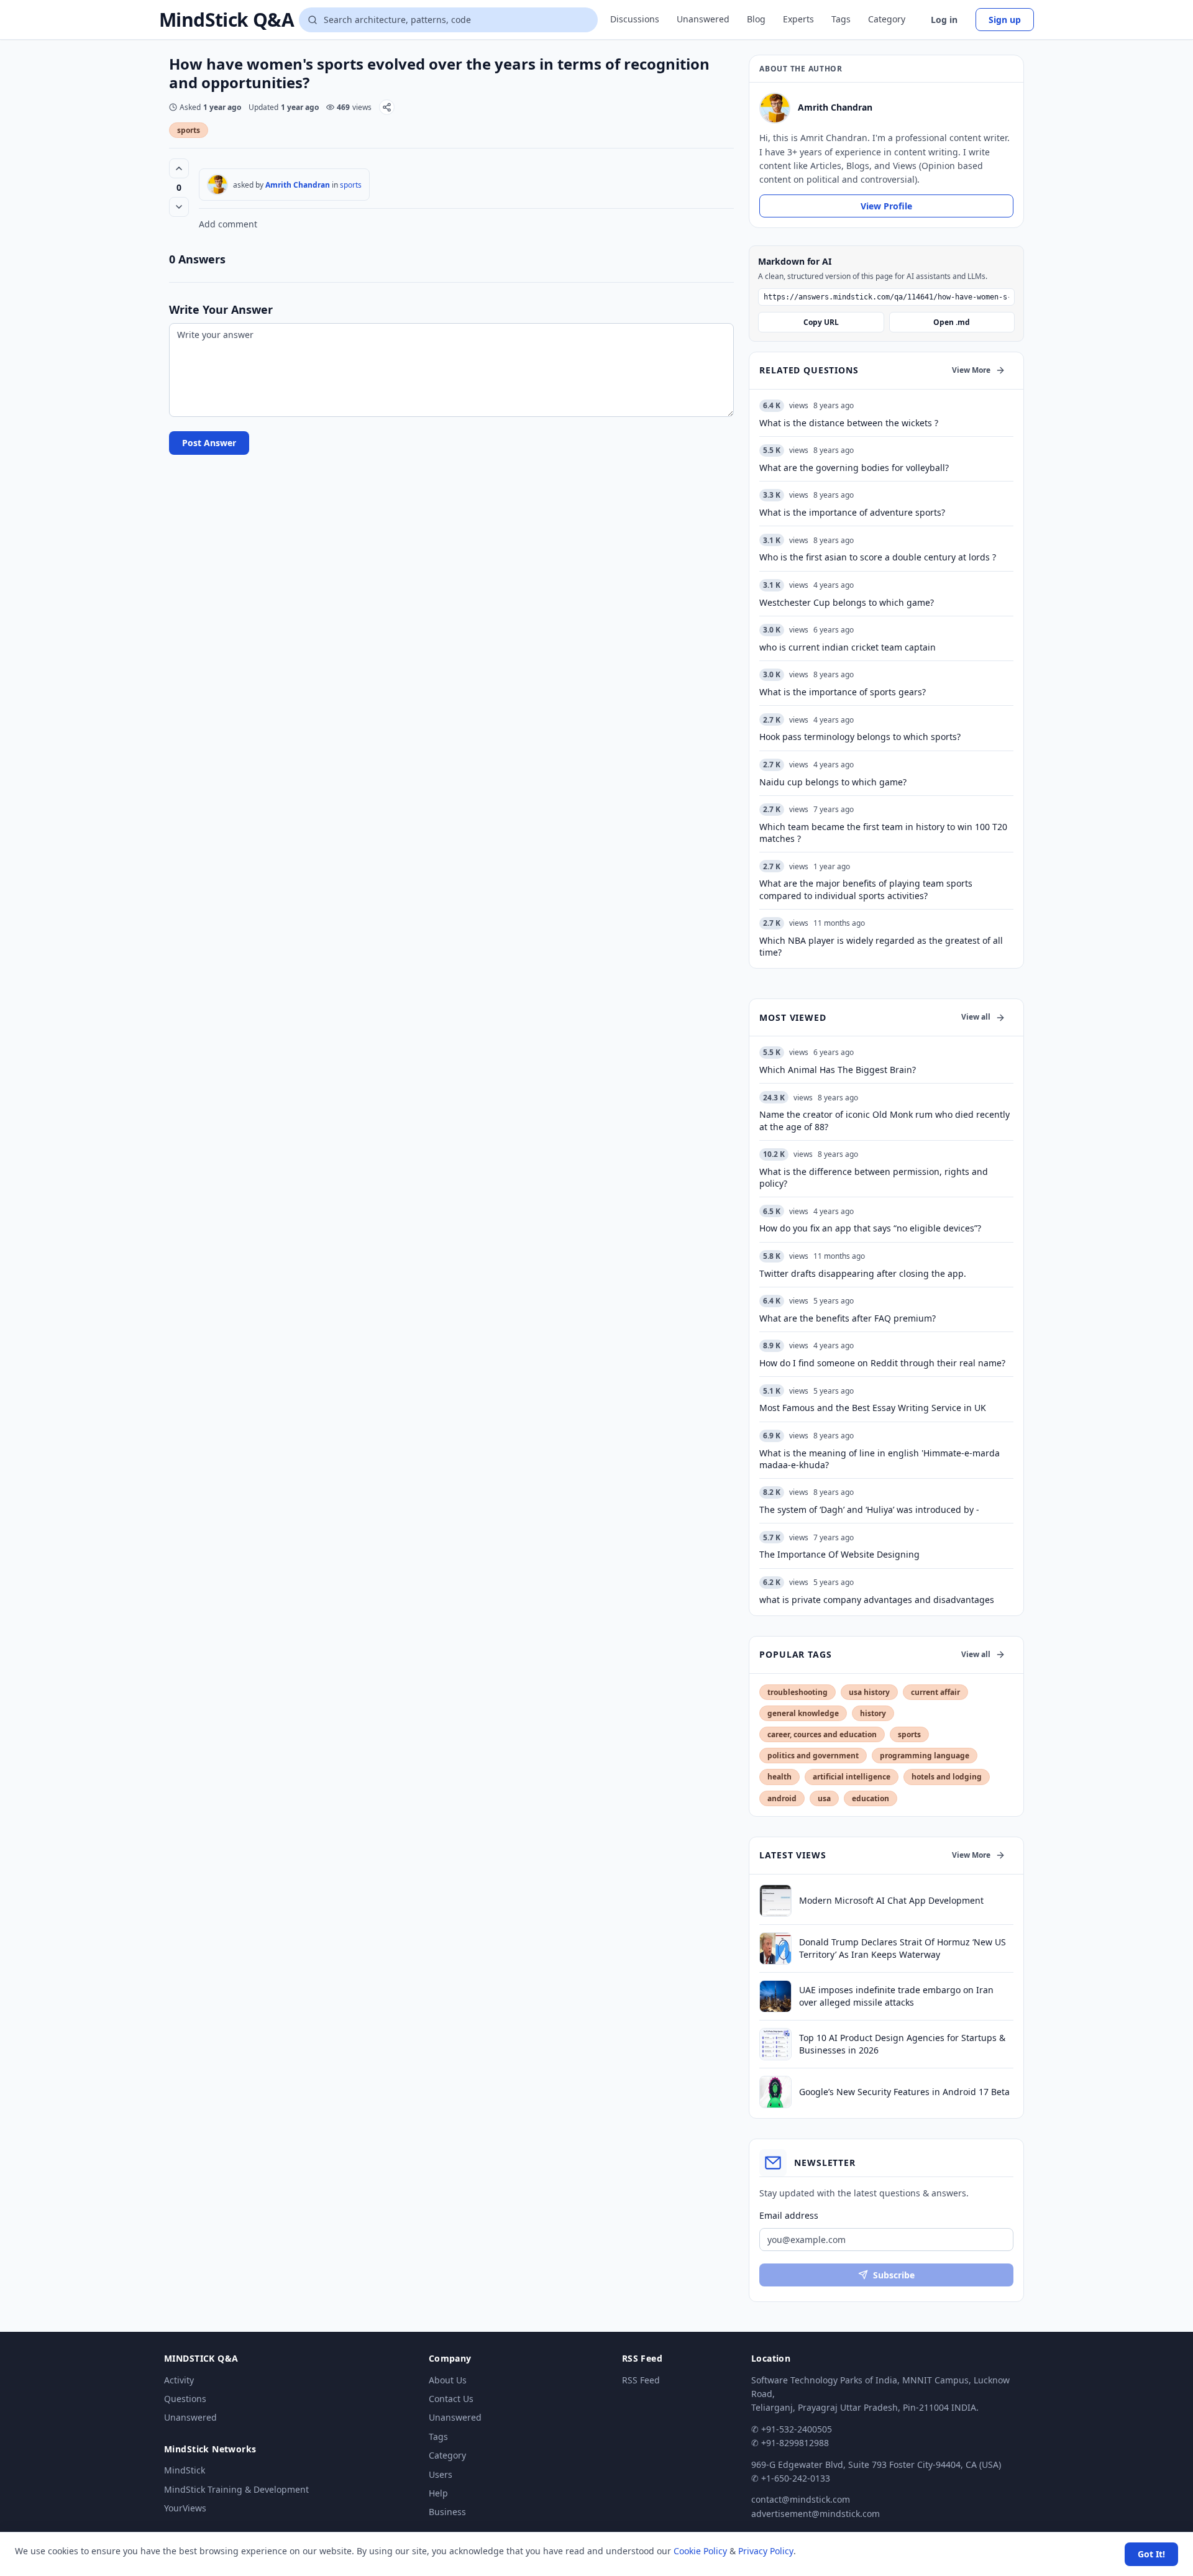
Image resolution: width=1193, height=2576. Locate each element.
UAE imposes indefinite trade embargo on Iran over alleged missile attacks (896, 1996)
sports (189, 130)
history (873, 1713)
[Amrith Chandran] (217, 185)
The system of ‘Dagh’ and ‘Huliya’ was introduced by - (869, 1510)
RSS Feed (641, 2380)
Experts (798, 19)
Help (438, 2493)
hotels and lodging (947, 1777)
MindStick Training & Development (236, 2489)
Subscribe (894, 2275)
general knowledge (803, 1713)
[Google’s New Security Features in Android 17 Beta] (775, 2092)
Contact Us (451, 2399)
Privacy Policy (766, 2551)
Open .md (952, 322)
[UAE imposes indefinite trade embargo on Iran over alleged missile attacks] (775, 1996)
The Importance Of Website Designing (839, 1554)
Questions (185, 2399)
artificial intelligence (852, 1777)
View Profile (886, 206)
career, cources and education (822, 1734)
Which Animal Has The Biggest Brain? (838, 1070)
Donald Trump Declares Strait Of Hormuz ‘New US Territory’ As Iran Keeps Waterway (903, 1948)
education (871, 1798)
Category (887, 19)
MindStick (185, 2470)
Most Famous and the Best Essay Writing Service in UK (873, 1408)
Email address (789, 2215)
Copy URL (821, 322)
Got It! (1151, 2554)
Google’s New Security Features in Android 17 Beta (904, 2092)
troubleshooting (798, 1692)
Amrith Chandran (298, 185)
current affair (935, 1692)
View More (971, 370)
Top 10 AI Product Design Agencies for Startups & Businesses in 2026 (902, 2044)
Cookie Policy (700, 2551)
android (782, 1798)
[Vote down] (179, 207)
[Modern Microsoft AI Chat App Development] (775, 1901)
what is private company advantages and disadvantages (877, 1600)
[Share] (387, 107)
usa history (869, 1692)
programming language (925, 1756)
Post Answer (209, 443)
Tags (841, 19)
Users (441, 2474)
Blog (756, 19)
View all (976, 1017)
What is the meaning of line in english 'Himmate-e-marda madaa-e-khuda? (880, 1459)
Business (447, 2512)
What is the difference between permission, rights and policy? (874, 1177)
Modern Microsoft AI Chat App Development (891, 1900)
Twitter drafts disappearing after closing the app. (863, 1273)
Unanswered (703, 19)
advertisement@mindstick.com (816, 2514)
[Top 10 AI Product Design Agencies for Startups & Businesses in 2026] (775, 2044)
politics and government (813, 1756)
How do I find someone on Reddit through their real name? (882, 1363)
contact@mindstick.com (801, 2499)
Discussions (635, 19)
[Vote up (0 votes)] (179, 168)
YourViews (185, 2508)
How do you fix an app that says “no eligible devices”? (870, 1228)
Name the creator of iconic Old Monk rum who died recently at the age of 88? (884, 1120)
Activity (179, 2380)
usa (824, 1798)
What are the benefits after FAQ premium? (848, 1318)
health (779, 1777)
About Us (448, 2380)
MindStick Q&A (226, 20)
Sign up (1005, 20)
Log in (944, 20)
